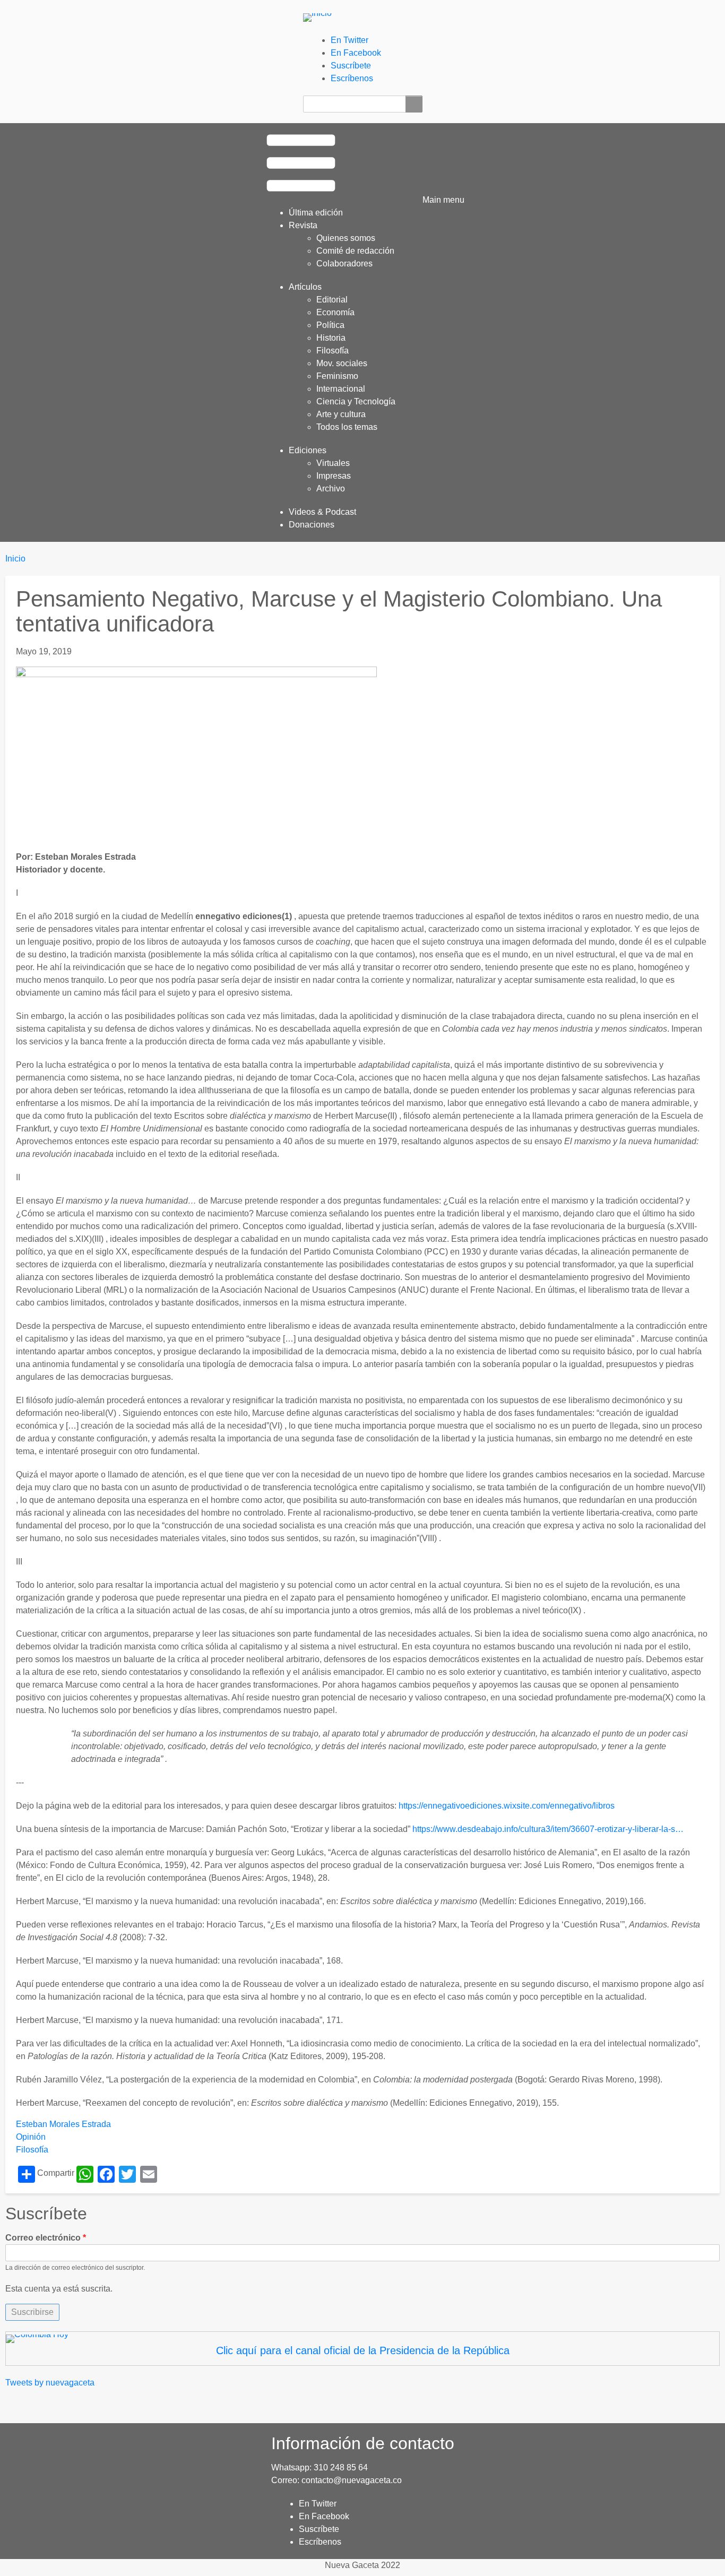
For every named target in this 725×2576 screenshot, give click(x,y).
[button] (363, 164)
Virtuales (333, 463)
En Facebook (356, 53)
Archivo (331, 489)
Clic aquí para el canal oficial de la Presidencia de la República (363, 2350)
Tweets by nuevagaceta (50, 2383)
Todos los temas (347, 427)
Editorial (332, 300)
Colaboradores (344, 263)
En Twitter (349, 40)
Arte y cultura (341, 414)
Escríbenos (352, 78)
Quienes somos (346, 238)
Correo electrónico (43, 2238)
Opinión (31, 2137)
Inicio (15, 559)
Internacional (341, 389)
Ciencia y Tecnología (356, 401)
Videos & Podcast (322, 512)
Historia (331, 338)
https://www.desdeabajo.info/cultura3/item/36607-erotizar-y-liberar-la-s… (548, 1829)
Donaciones (312, 525)
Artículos (305, 287)
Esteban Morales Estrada (63, 2124)
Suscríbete (351, 66)
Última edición (316, 213)
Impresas (334, 476)
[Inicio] (322, 17)
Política (330, 325)
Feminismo (337, 376)
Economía (335, 312)
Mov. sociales (342, 363)
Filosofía (333, 351)
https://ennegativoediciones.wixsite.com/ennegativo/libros (507, 1806)
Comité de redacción (355, 251)
